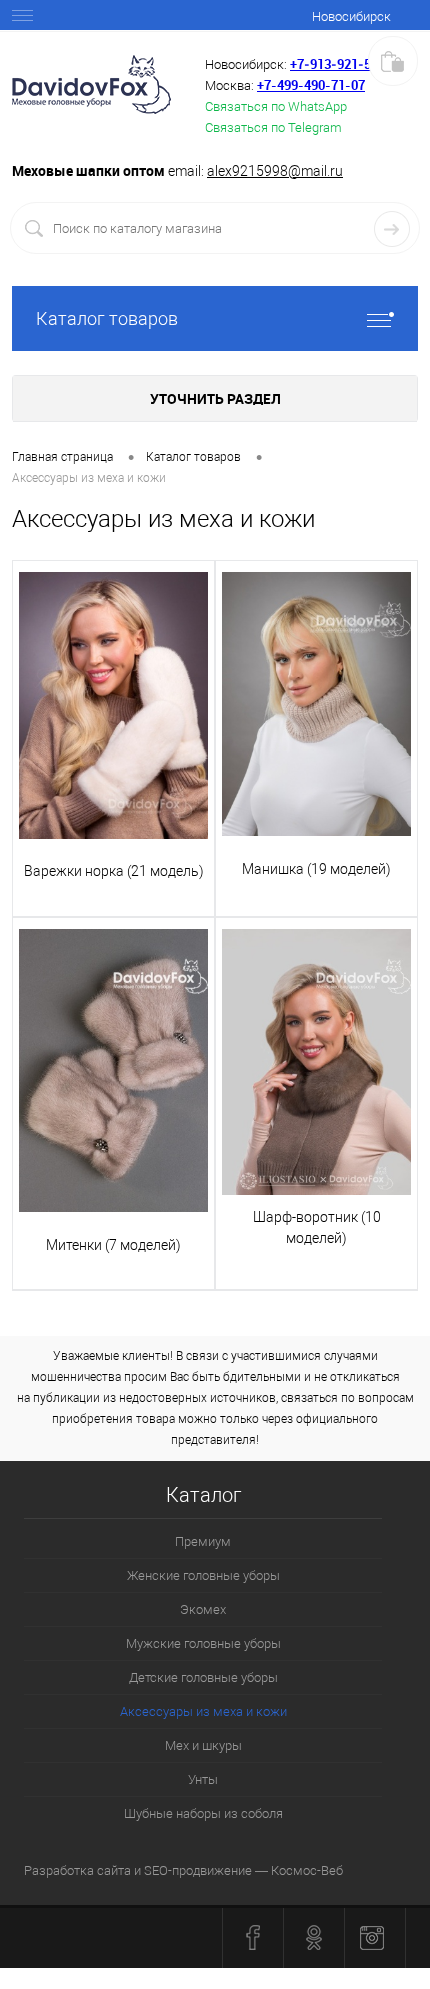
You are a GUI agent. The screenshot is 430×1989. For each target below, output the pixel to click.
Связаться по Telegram (273, 127)
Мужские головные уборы (203, 1643)
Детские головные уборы (203, 1677)
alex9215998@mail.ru (275, 171)
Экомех (203, 1609)
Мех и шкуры (203, 1745)
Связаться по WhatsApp (276, 106)
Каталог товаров (107, 318)
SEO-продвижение (198, 1870)
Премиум (203, 1541)
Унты (203, 1779)
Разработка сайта (77, 1870)
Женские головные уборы (203, 1575)
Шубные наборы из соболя (203, 1813)
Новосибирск (351, 16)
